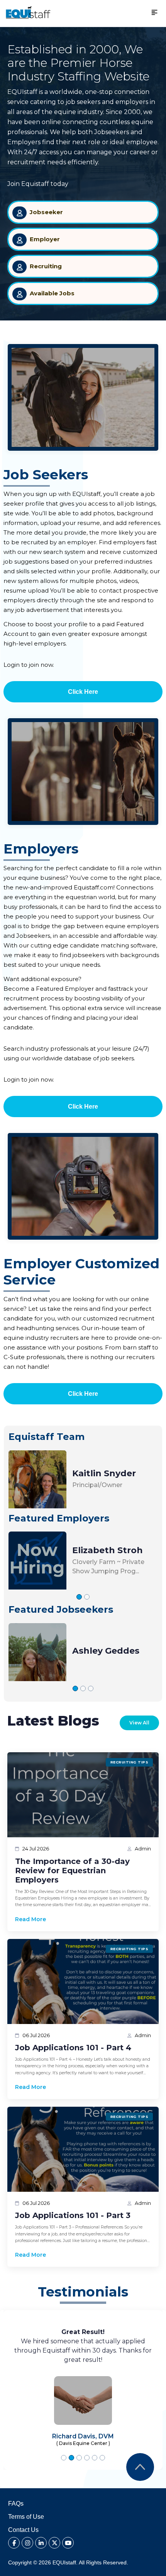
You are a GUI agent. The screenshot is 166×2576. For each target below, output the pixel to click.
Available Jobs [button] (52, 293)
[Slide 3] (91, 1688)
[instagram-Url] (27, 2543)
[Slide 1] (79, 1597)
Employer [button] (45, 239)
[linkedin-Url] (41, 2543)
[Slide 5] (95, 2458)
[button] (28, 13)
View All (139, 1723)
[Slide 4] (87, 2458)
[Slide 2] (87, 1597)
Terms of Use (26, 2517)
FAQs (16, 2504)
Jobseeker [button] (46, 212)
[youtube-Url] (68, 2543)
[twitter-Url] (54, 2543)
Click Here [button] (83, 692)
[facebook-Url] (14, 2543)
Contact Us (23, 2530)
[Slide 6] (102, 2458)
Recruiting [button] (46, 266)
